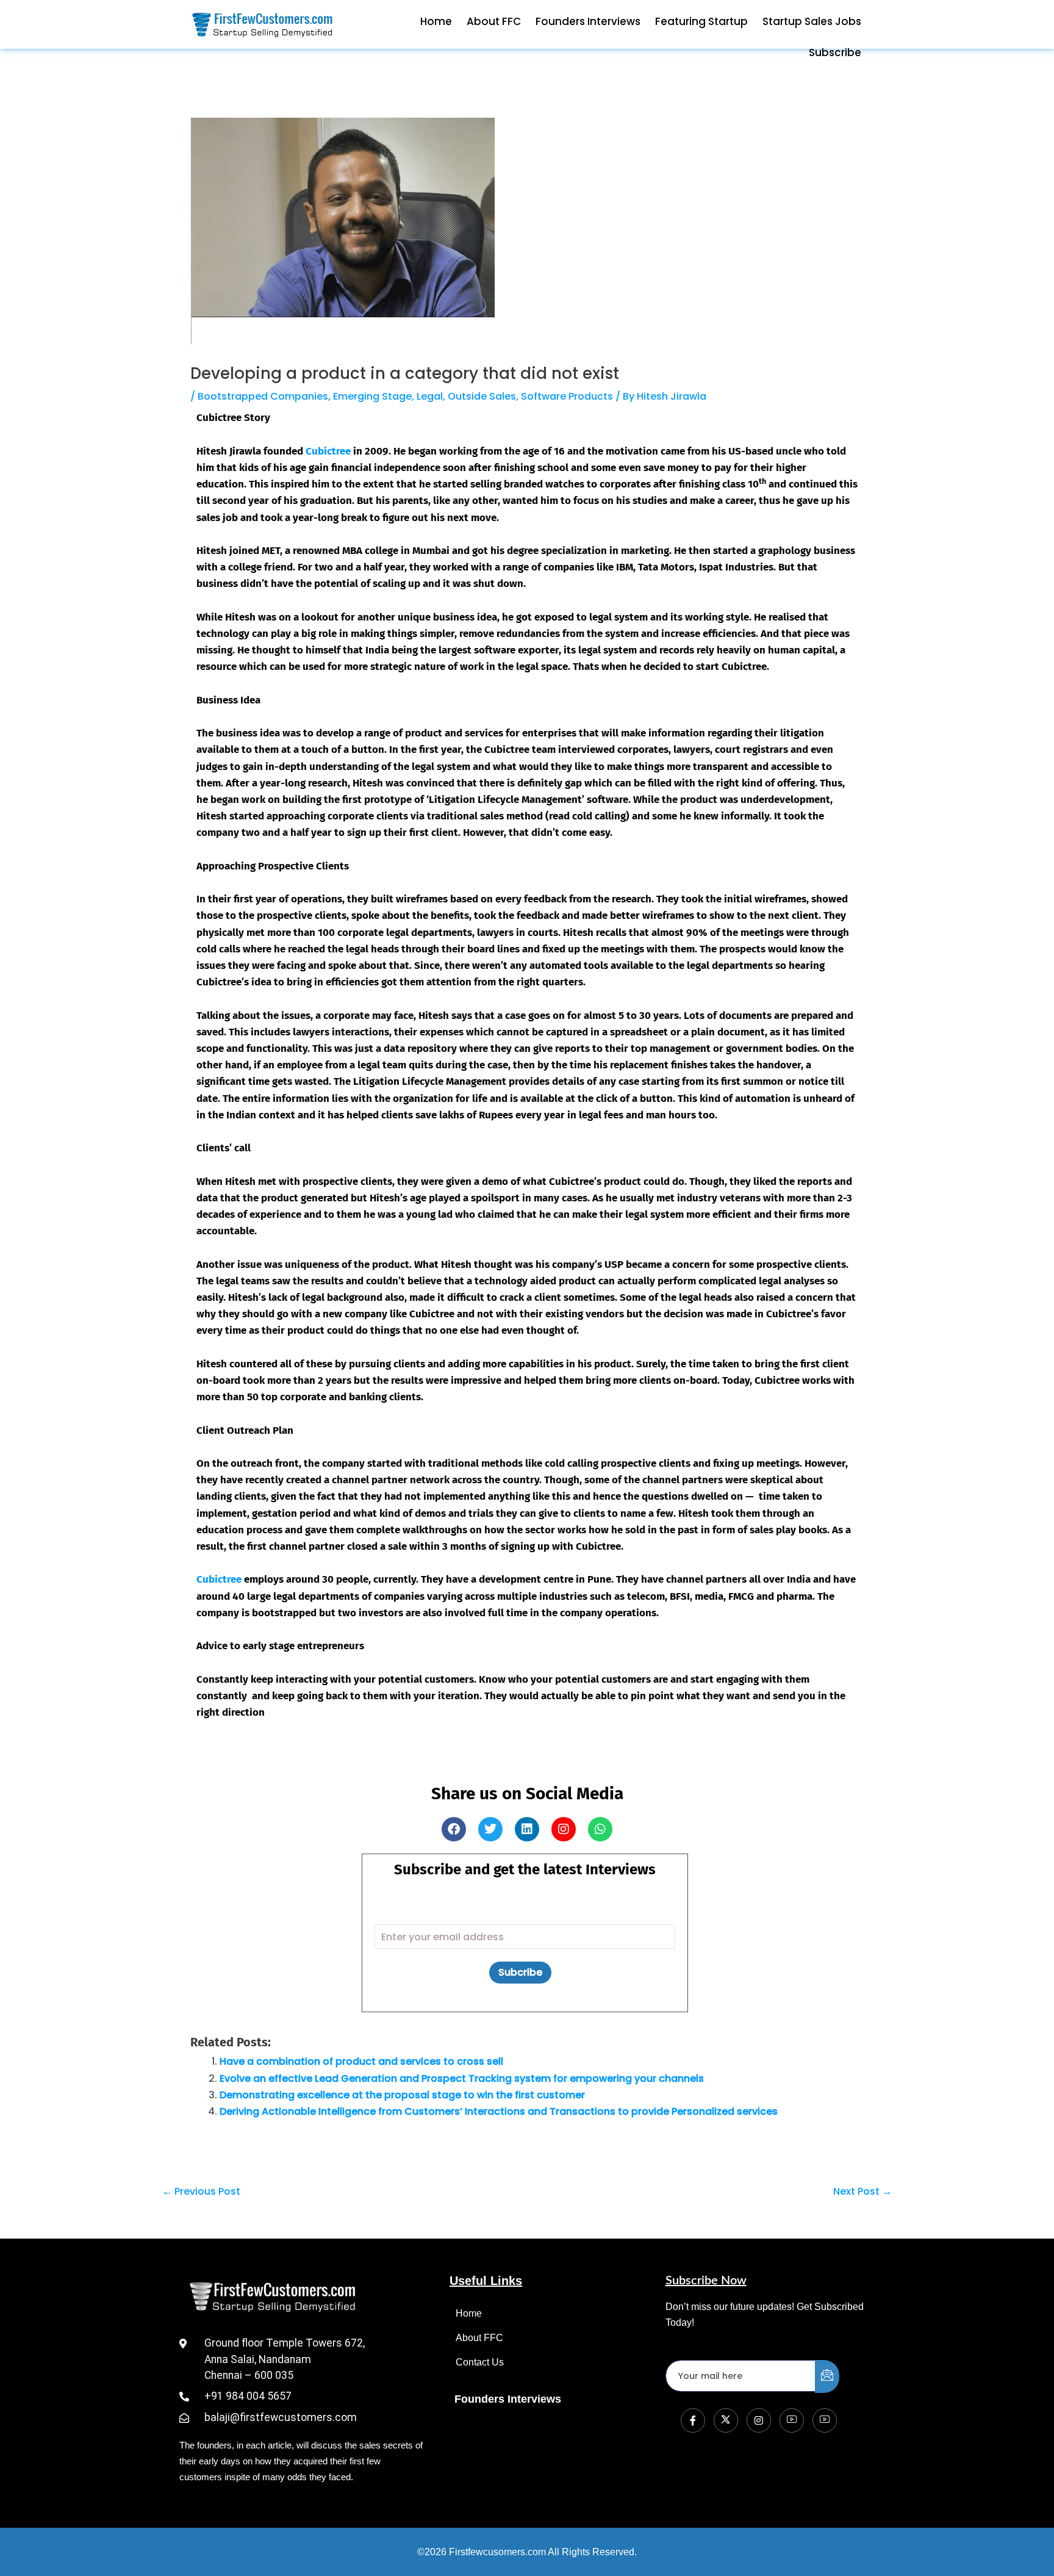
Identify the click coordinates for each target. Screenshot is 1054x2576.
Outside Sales (482, 396)
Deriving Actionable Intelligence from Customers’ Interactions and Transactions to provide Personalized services (499, 2111)
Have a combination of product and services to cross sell (361, 2061)
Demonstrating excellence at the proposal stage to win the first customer (402, 2095)
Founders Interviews (588, 21)
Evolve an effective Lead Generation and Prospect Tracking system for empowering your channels (462, 2078)
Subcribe (520, 1972)
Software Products (567, 396)
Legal (430, 396)
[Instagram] (759, 2420)
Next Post (862, 2192)
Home (436, 21)
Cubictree (328, 451)
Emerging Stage (372, 396)
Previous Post (201, 2192)
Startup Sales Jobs (812, 21)
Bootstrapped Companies (263, 396)
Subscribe (835, 52)
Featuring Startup (701, 21)
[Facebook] (693, 2420)
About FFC (494, 21)
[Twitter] (726, 2420)
